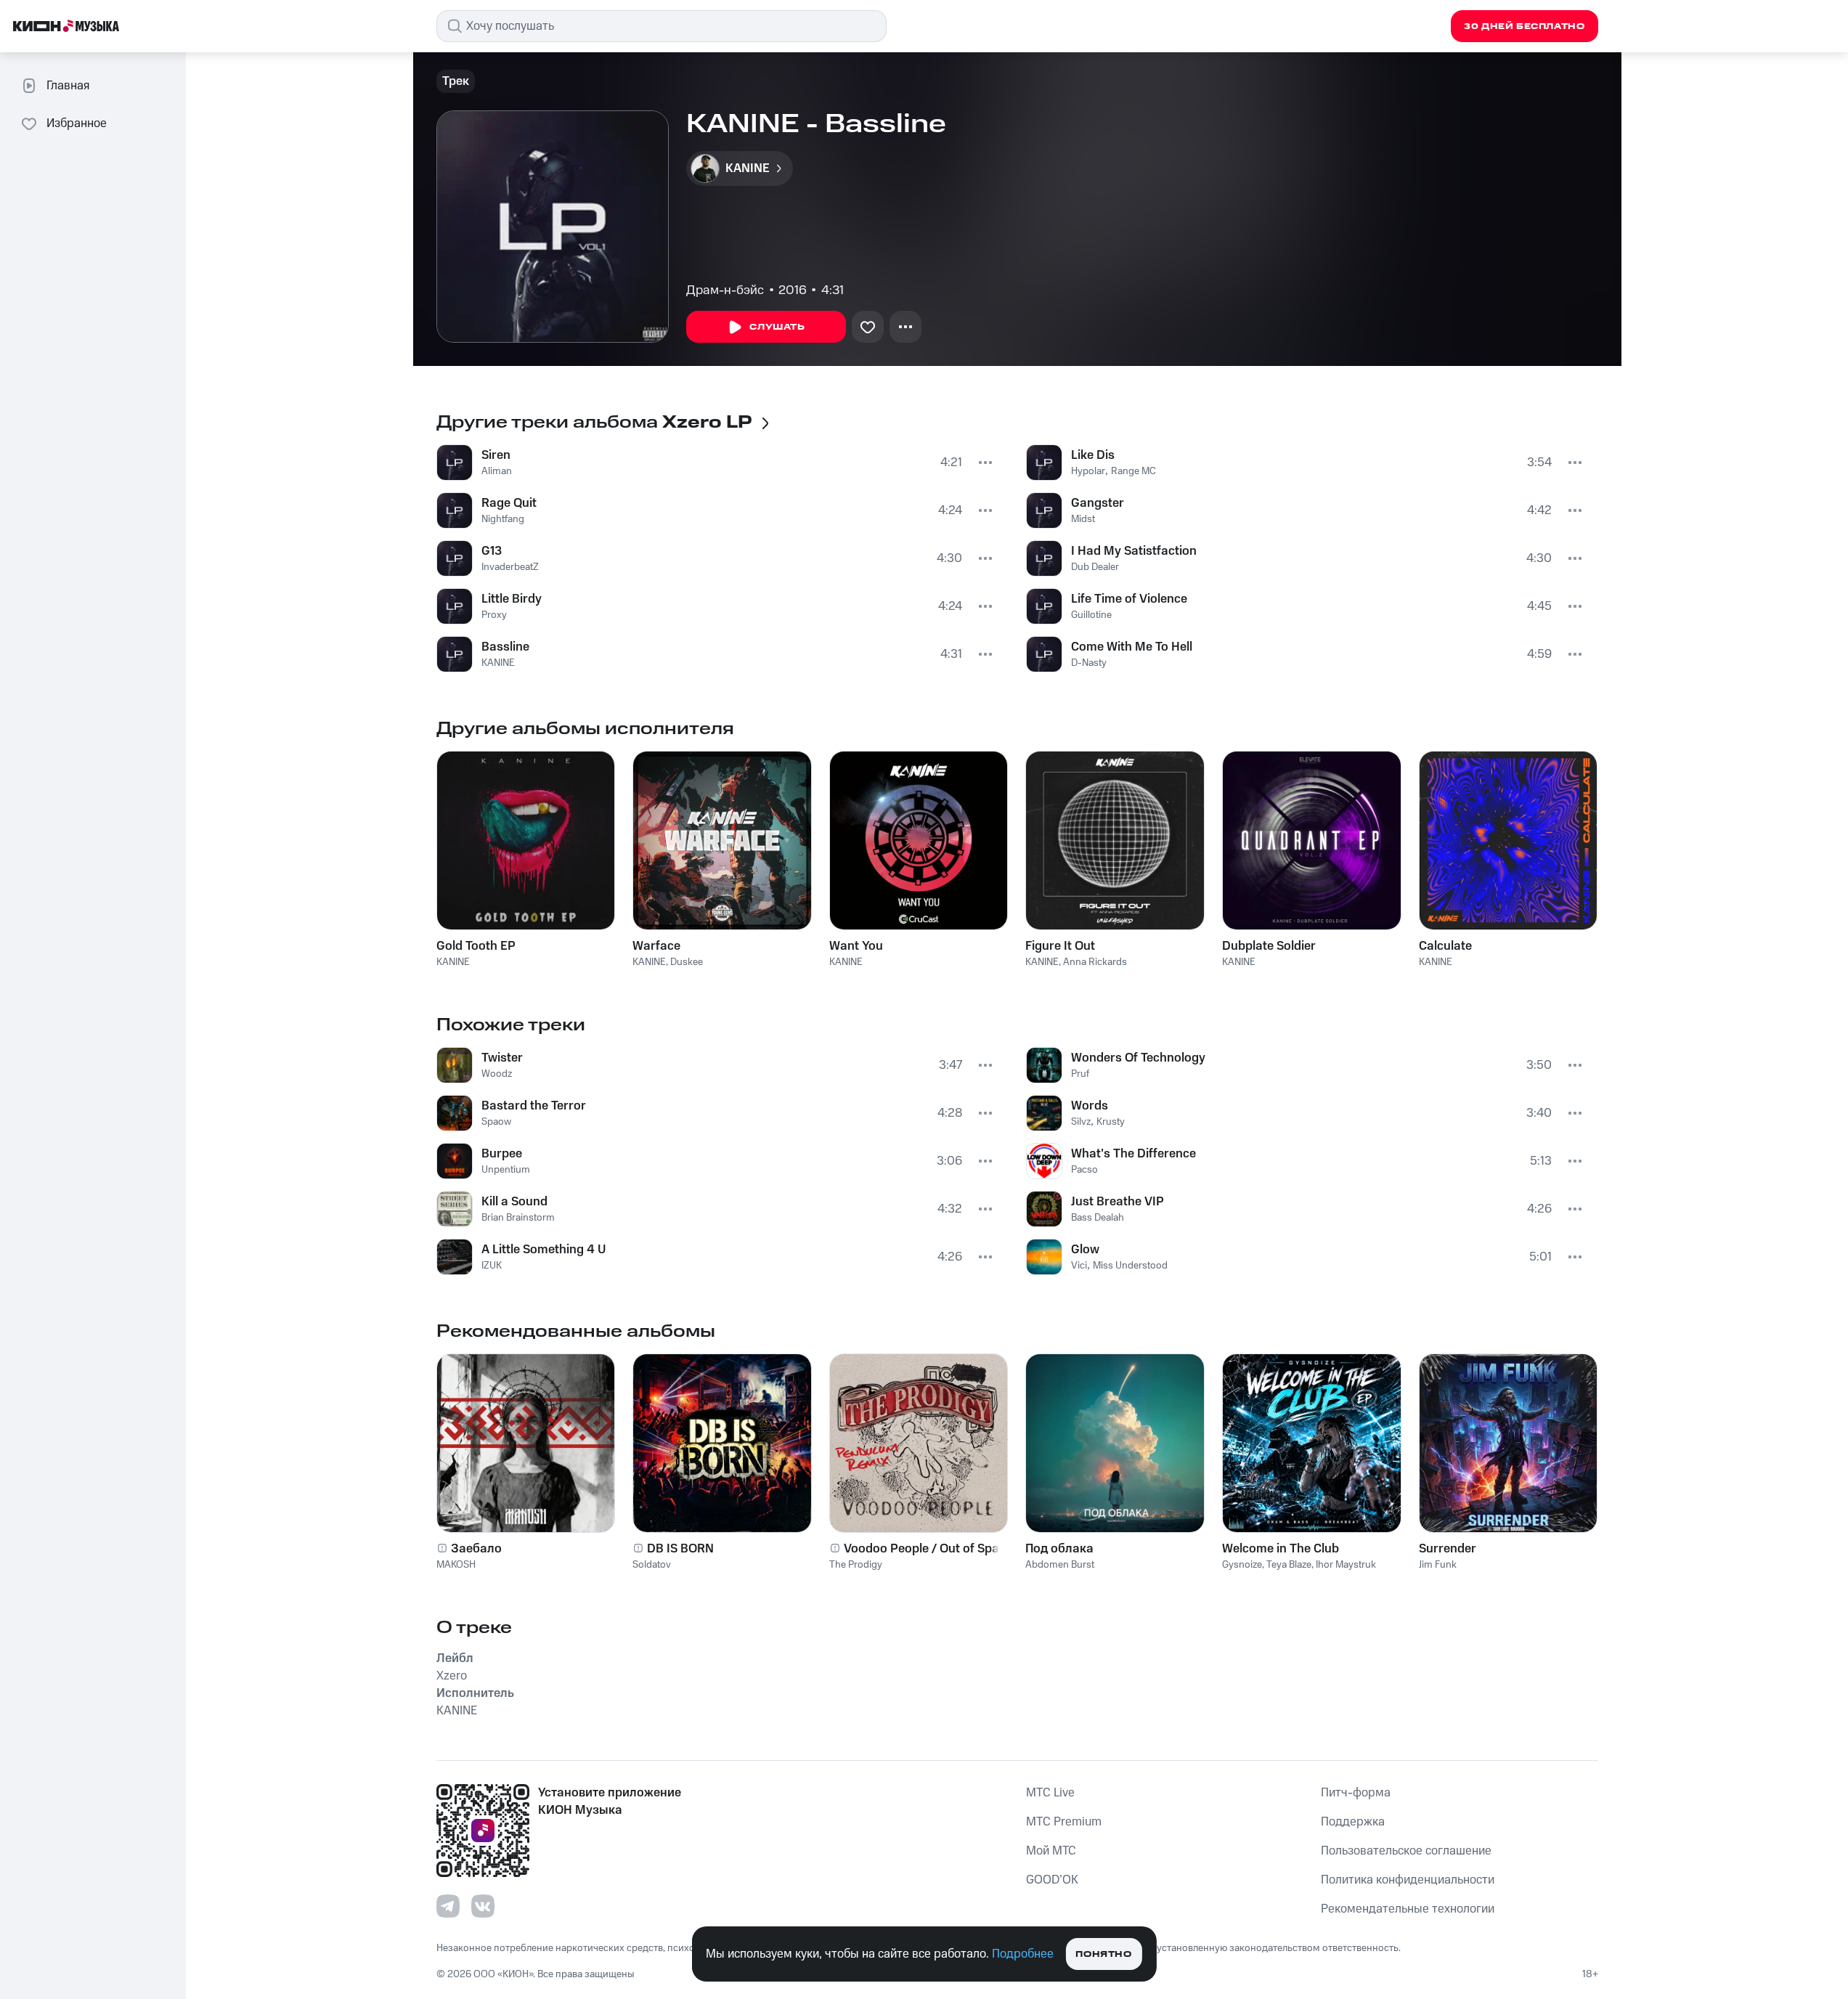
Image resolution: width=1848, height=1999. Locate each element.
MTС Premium (1064, 1822)
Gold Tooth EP (476, 946)
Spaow (496, 1122)
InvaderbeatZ (510, 567)
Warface (656, 946)
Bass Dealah (1098, 1218)
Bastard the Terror (534, 1106)
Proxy (494, 615)
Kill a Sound (514, 1202)
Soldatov (652, 1565)
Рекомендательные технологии (1408, 1909)
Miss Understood (1130, 1266)
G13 (492, 551)
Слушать (777, 327)
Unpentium (506, 1170)
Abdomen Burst (1060, 1565)
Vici (1079, 1266)
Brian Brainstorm (518, 1218)
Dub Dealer (1095, 567)
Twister (502, 1058)
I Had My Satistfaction (1134, 551)
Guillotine (1091, 615)
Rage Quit (509, 503)
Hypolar (1088, 471)
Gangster (1098, 503)
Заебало (476, 1549)
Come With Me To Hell (1132, 647)
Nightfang (503, 519)
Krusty (1111, 1122)
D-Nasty (1089, 663)
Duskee (687, 962)
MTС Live (1050, 1793)
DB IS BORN (680, 1549)
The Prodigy (856, 1565)
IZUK (492, 1266)
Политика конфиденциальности (1408, 1880)
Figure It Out (1060, 946)
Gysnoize (1242, 1565)
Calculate (1445, 946)
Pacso (1084, 1170)
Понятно (1103, 1954)
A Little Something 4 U (544, 1250)
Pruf (1080, 1074)
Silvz (1081, 1122)
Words (1090, 1106)
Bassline (505, 647)
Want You (856, 946)
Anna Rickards (1095, 962)
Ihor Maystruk (1346, 1565)
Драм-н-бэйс (725, 290)
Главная (68, 86)
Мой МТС (1051, 1851)
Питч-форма (1356, 1793)
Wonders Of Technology (1138, 1058)
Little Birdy (512, 599)
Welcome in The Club (1281, 1549)
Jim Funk (1438, 1565)
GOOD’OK (1052, 1880)
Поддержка (1353, 1822)
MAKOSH (456, 1565)
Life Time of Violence (1129, 599)
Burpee (502, 1154)
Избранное (77, 123)
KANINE (498, 663)
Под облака (1059, 1549)
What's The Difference (1133, 1154)
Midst (1083, 519)
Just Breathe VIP (1118, 1202)
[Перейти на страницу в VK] (483, 1906)
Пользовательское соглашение (1406, 1851)
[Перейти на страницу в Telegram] (448, 1906)
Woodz (497, 1074)
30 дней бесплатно (1524, 27)
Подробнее (1023, 1954)
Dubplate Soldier (1269, 946)
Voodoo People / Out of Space (928, 1549)
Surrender (1448, 1549)
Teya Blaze (1289, 1565)
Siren (496, 455)
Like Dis (1093, 455)
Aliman (497, 471)
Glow (1085, 1250)
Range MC (1133, 471)
